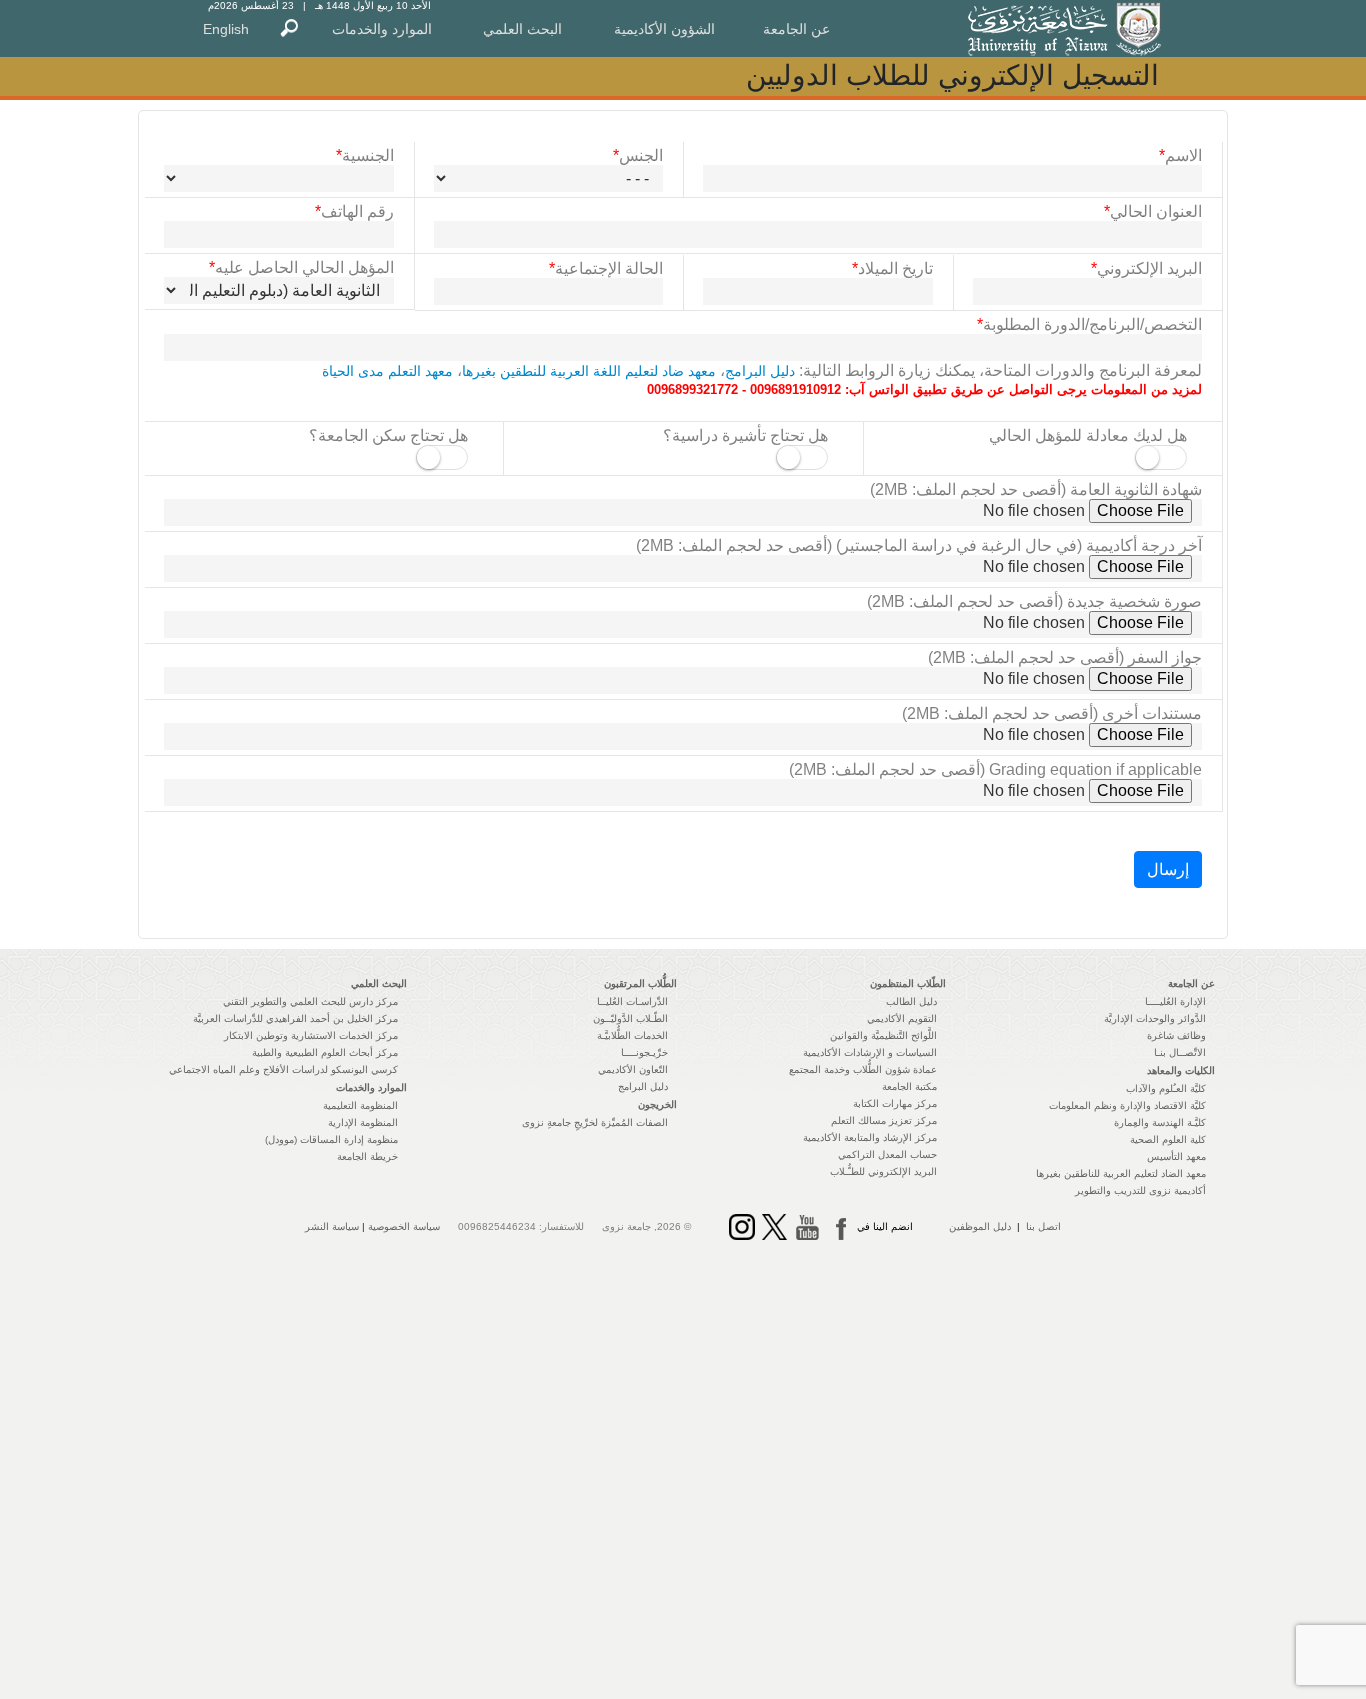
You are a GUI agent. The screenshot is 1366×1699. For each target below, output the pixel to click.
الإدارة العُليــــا (1175, 1001)
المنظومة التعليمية (360, 1105)
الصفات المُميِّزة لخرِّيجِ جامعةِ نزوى (595, 1122)
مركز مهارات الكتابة (895, 1103)
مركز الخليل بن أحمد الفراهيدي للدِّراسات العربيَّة (295, 1018)
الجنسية (365, 155)
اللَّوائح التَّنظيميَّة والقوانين (883, 1035)
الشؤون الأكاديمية (664, 29)
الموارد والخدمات (382, 29)
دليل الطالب (911, 1001)
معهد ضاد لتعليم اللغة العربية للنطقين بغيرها (589, 371)
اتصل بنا (1043, 1226)
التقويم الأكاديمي (902, 1018)
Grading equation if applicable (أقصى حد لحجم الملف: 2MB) (995, 769)
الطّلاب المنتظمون (908, 983)
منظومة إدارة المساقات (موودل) (331, 1139)
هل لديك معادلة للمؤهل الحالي (1088, 435)
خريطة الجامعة (367, 1156)
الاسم (1180, 155)
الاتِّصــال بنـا (1180, 1052)
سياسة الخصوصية (404, 1226)
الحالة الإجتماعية (606, 268)
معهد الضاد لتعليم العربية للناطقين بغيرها (1121, 1173)
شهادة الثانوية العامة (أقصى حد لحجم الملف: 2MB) (1036, 489)
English (226, 29)
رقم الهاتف (354, 211)
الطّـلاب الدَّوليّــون (630, 1018)
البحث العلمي (522, 29)
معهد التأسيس (1176, 1156)
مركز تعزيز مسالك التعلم (884, 1120)
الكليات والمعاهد (1181, 1070)
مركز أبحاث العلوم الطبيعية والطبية (325, 1052)
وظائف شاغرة (1176, 1035)
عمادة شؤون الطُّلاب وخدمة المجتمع (863, 1069)
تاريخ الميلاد (892, 268)
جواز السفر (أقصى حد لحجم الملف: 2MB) (1065, 657)
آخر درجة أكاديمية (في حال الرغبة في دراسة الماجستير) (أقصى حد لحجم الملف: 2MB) (919, 545)
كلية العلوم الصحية (1168, 1139)
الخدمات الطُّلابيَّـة (632, 1035)
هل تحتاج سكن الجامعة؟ (388, 435)
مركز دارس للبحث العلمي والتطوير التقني (310, 1001)
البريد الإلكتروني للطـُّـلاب (883, 1171)
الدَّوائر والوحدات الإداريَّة (1155, 1018)
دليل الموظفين (980, 1226)
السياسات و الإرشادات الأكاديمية (870, 1052)
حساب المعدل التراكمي (887, 1154)
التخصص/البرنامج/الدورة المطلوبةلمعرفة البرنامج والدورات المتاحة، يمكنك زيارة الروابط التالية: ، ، (762, 356)
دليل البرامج (760, 371)
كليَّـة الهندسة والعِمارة (1160, 1122)
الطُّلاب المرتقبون (640, 983)
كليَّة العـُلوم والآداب (1166, 1088)
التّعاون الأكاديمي (633, 1069)
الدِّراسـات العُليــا (632, 1001)
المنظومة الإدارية (363, 1122)
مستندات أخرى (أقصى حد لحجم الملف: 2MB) (1052, 713)
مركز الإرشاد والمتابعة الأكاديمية (870, 1137)
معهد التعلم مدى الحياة (387, 371)
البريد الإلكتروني (1146, 268)
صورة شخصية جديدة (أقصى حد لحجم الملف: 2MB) (1034, 601)
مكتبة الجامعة (909, 1086)
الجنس (638, 155)
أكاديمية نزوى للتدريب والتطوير (1140, 1190)
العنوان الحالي (1153, 211)
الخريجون (657, 1104)
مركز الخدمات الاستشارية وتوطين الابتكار (311, 1035)
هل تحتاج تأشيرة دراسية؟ (745, 435)
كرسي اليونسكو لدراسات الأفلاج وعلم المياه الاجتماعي (283, 1069)
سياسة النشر (332, 1226)
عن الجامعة (796, 29)
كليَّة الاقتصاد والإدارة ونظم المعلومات (1127, 1105)
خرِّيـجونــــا (644, 1052)
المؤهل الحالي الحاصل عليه (301, 267)
